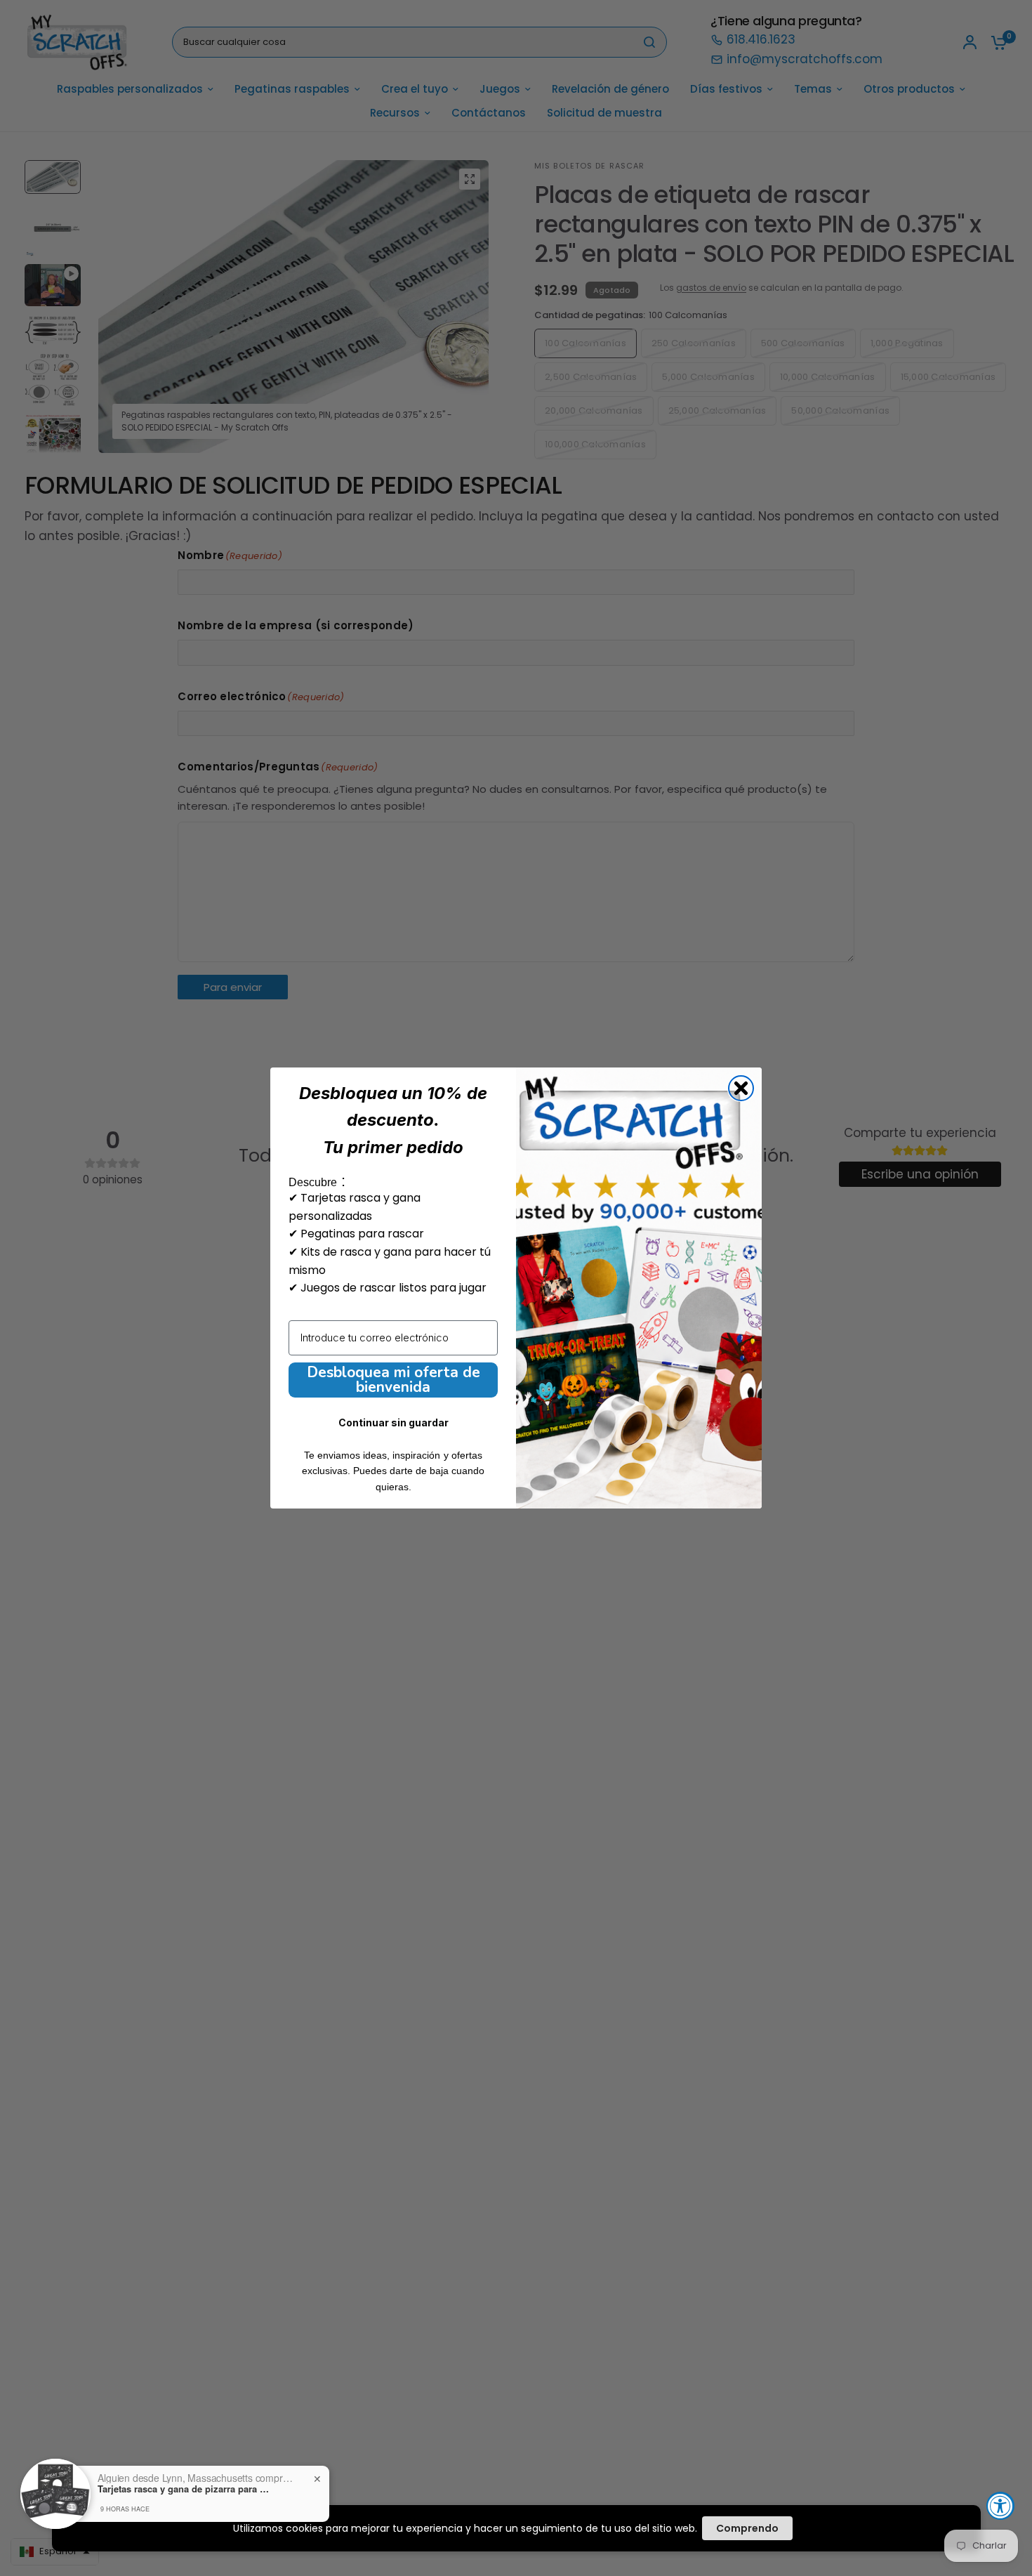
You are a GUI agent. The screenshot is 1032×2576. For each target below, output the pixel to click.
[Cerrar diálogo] (741, 1088)
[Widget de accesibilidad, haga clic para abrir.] (1000, 2506)
